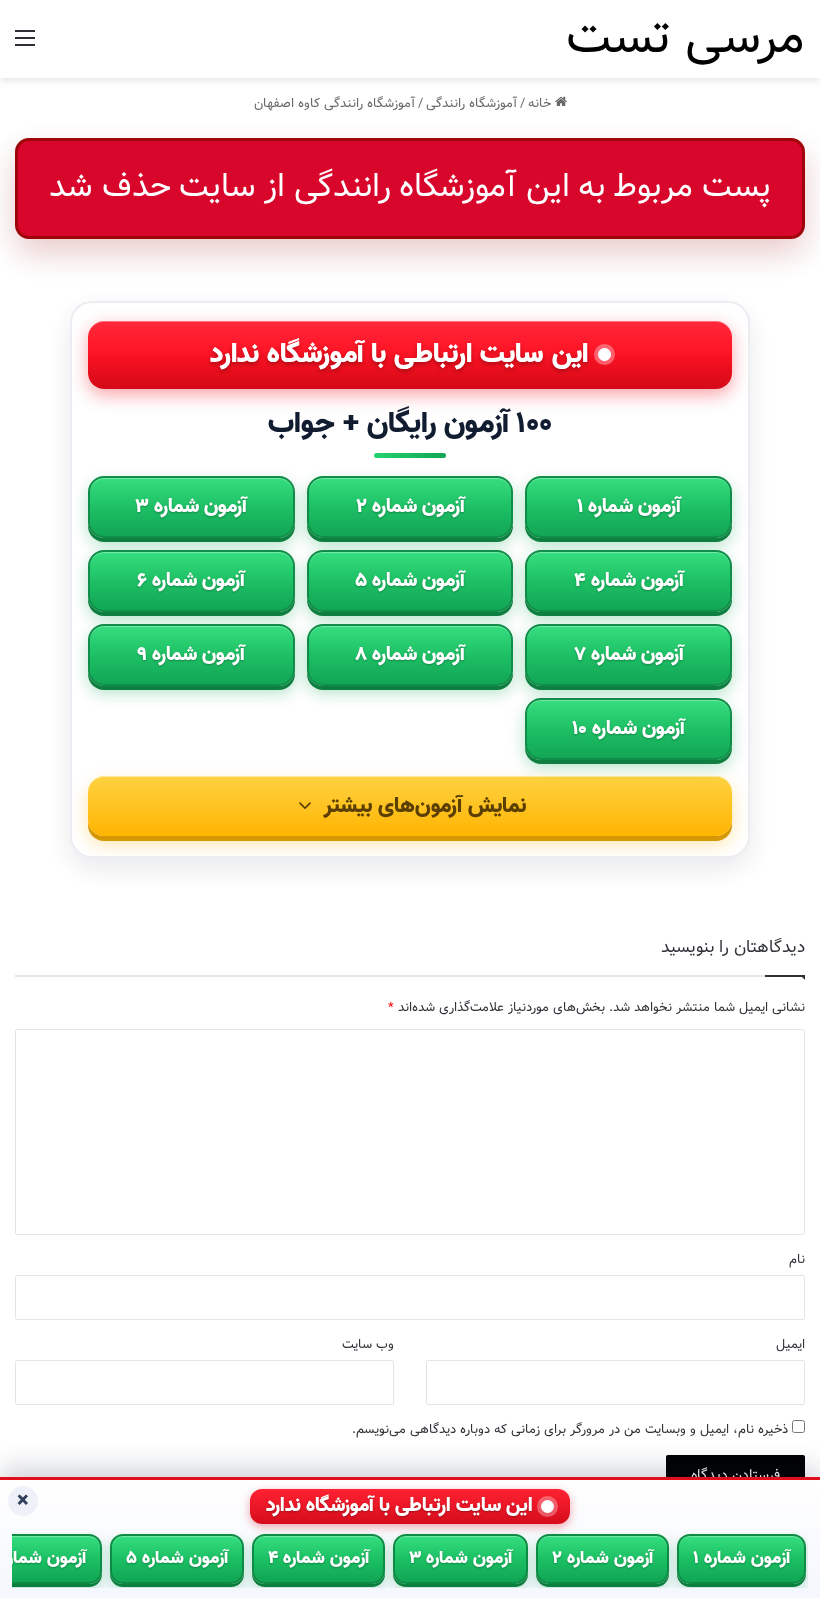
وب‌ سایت (368, 1344)
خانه (541, 103)
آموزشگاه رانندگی (471, 103)
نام (797, 1259)
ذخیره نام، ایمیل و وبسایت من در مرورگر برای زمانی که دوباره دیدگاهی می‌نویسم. (570, 1429)
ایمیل (790, 1344)
